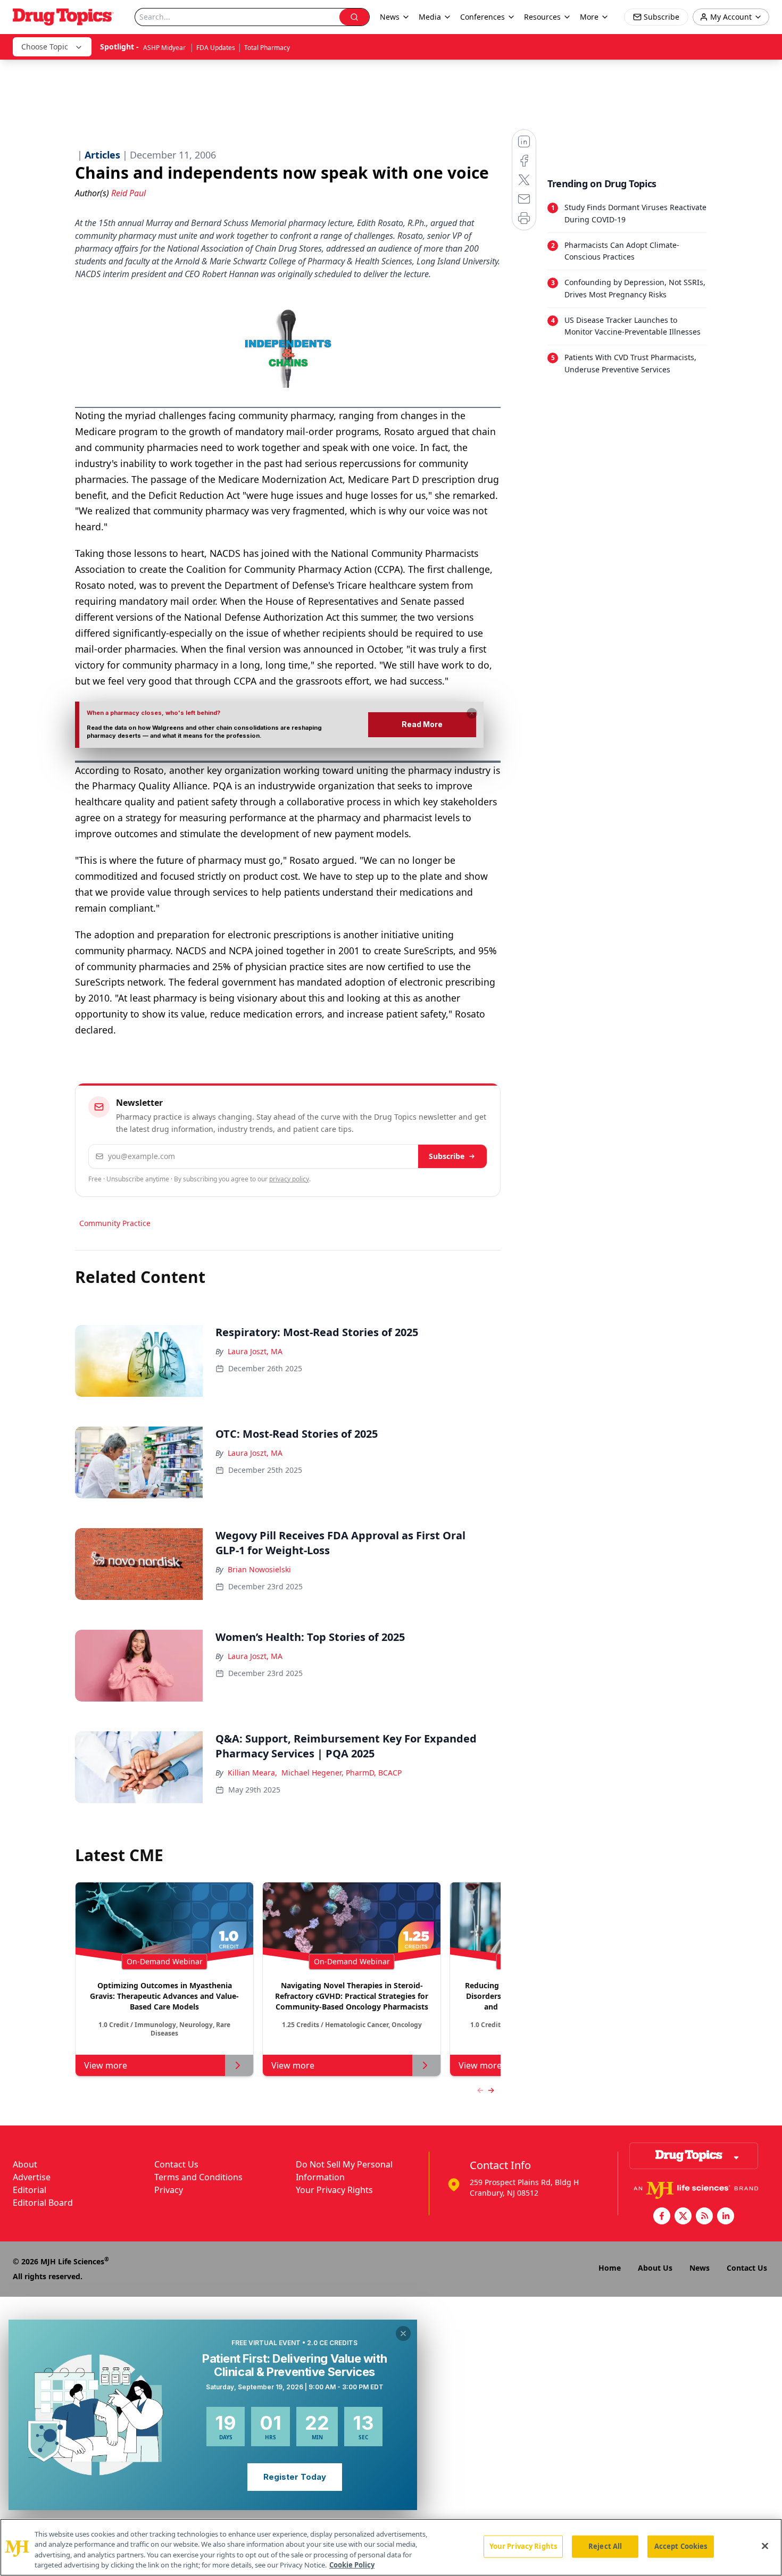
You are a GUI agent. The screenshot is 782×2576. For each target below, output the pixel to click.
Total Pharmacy (267, 48)
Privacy (169, 2190)
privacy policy (289, 1179)
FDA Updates (216, 48)
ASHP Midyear (165, 48)
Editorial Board (43, 2203)
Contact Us (176, 2164)
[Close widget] (403, 2333)
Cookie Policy (352, 2565)
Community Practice (115, 1223)
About (25, 2164)
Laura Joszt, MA (255, 1351)
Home (610, 2268)
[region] (391, 2547)
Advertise (32, 2177)
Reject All (605, 2546)
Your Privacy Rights (334, 2190)
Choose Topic (45, 47)
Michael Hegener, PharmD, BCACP (342, 1773)
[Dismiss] (472, 713)
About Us (655, 2268)
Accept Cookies (681, 2546)
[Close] (765, 2546)
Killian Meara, (252, 1773)
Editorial (30, 2190)
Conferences (482, 17)
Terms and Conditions (198, 2177)
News (700, 2268)
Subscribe (447, 1156)
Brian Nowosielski (259, 1569)
